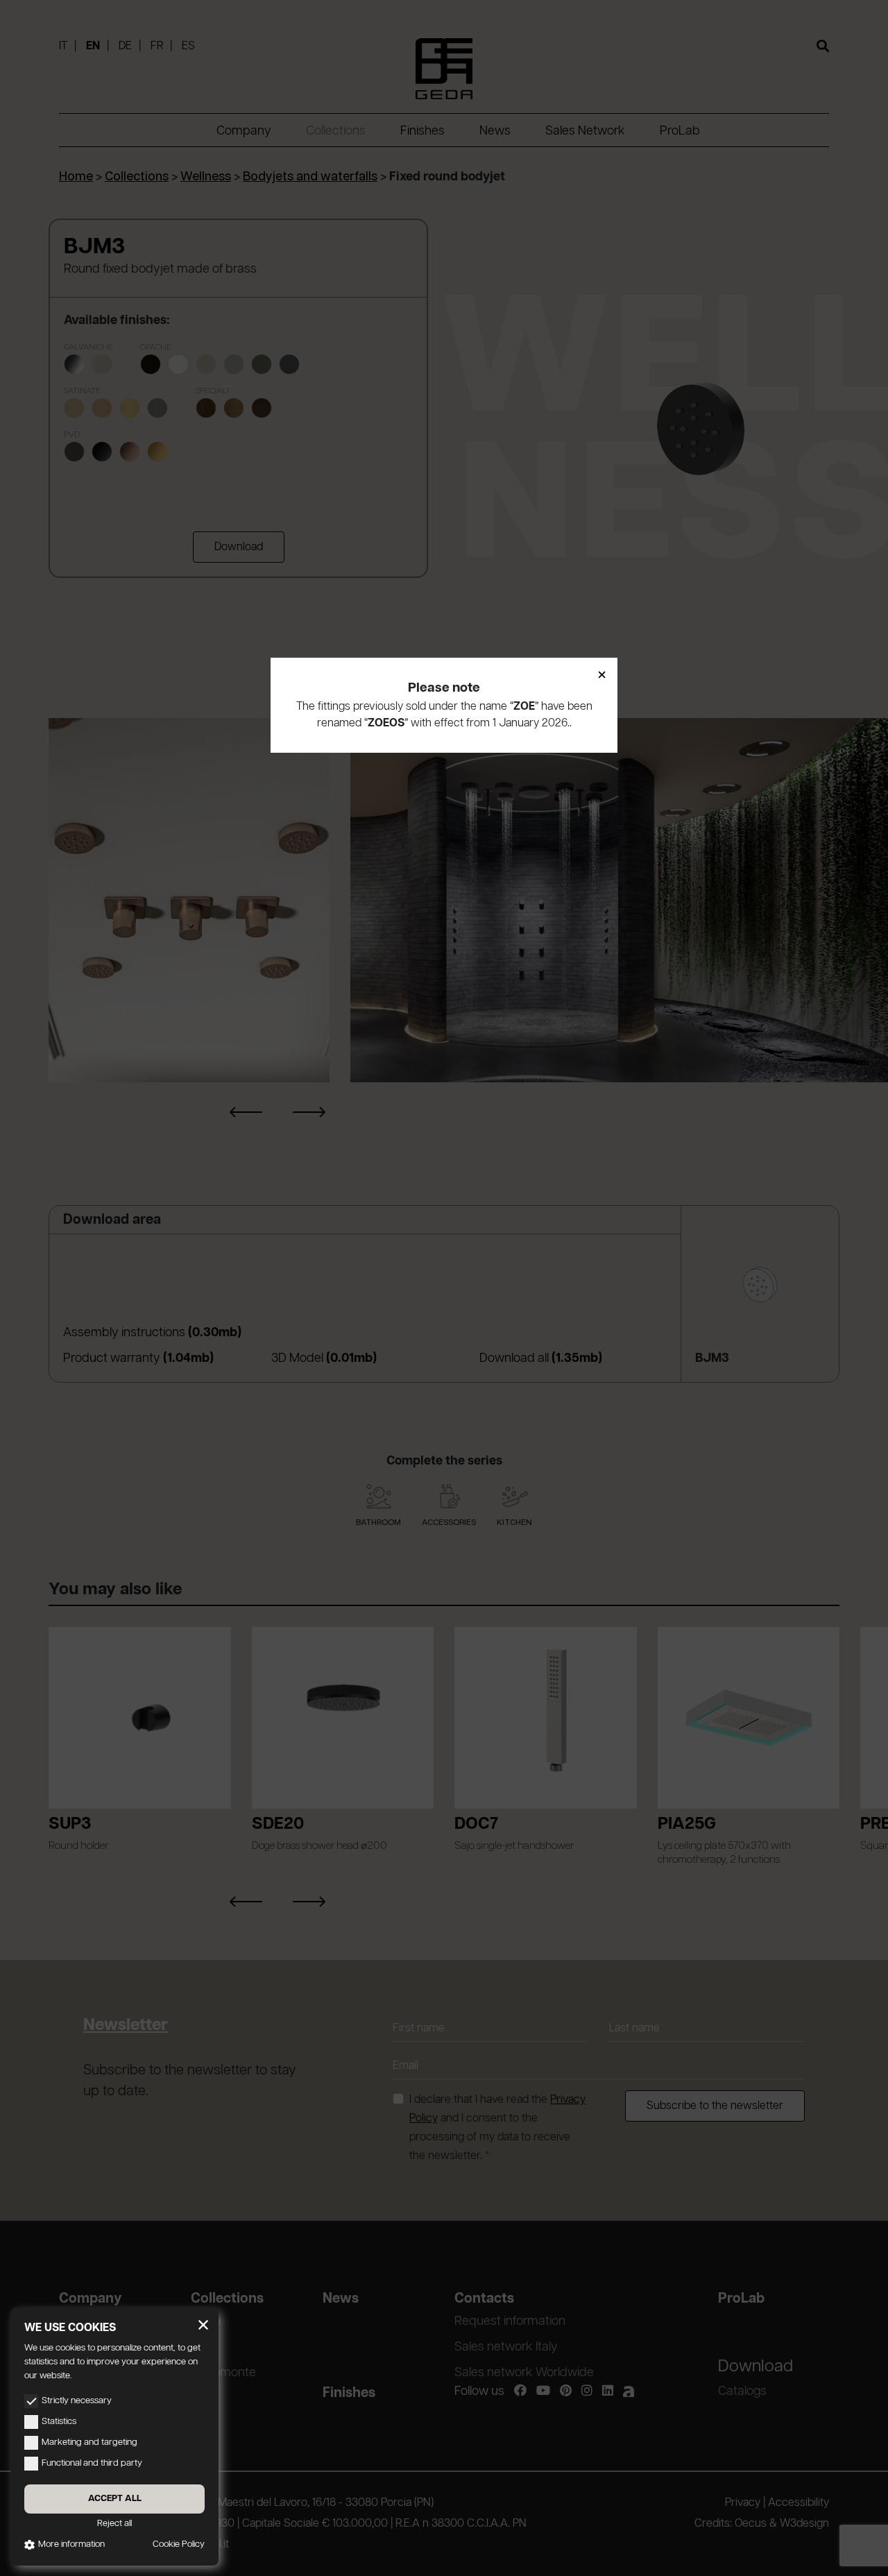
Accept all (115, 2499)
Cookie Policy (179, 2544)
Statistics (59, 2422)
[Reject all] (203, 2325)
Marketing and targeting (89, 2442)
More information (71, 2544)
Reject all (114, 2524)
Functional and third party (92, 2463)
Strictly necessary (77, 2401)
